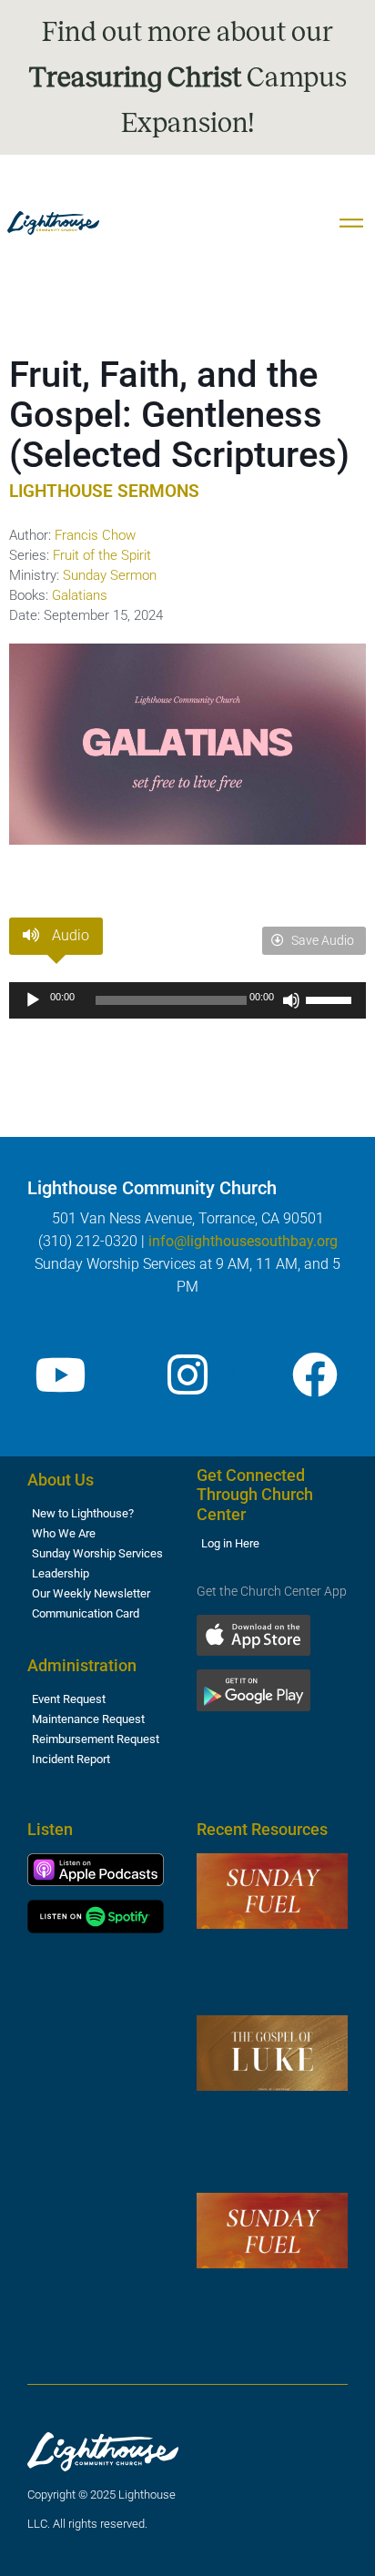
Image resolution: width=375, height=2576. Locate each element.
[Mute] (291, 1000)
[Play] (33, 1000)
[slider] (331, 999)
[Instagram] (187, 1374)
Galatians (80, 595)
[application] (187, 1000)
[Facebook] (315, 1374)
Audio (69, 935)
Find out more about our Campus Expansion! (188, 77)
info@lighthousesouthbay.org (243, 1241)
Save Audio (321, 940)
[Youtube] (60, 1374)
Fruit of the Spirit (102, 555)
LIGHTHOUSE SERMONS (104, 491)
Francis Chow (95, 535)
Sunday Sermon (110, 575)
